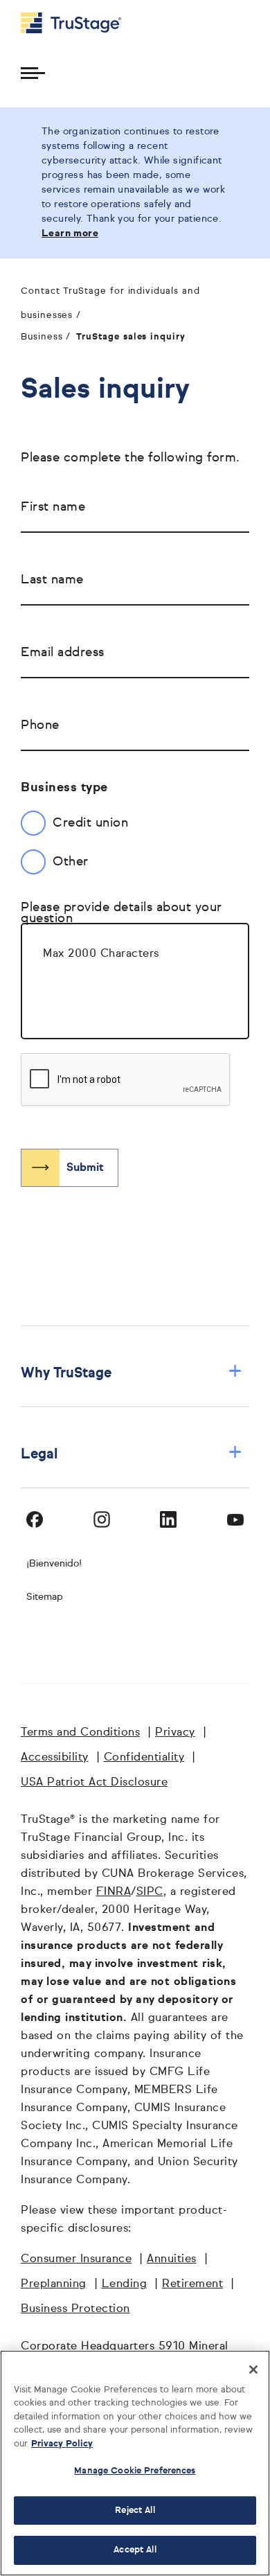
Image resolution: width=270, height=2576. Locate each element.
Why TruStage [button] (132, 1373)
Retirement (192, 2284)
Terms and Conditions (80, 1733)
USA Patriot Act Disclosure (94, 1783)
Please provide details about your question (121, 913)
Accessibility (55, 1758)
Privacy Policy (62, 2444)
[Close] (253, 2370)
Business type (64, 788)
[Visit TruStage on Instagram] (102, 1519)
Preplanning (54, 2284)
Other (71, 862)
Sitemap (45, 1597)
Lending (125, 2284)
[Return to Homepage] (71, 23)
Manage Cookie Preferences (135, 2471)
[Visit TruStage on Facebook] (35, 1519)
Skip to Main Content (49, 6)
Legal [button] (132, 1454)
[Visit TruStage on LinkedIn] (168, 1519)
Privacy (175, 1733)
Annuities (172, 2259)
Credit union (90, 823)
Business (42, 337)
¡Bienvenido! (54, 1564)
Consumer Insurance (76, 2259)
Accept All (135, 2550)
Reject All (135, 2511)
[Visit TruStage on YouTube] (235, 1519)
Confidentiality (144, 1758)
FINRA (114, 1892)
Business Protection (75, 2309)
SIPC (150, 1892)
